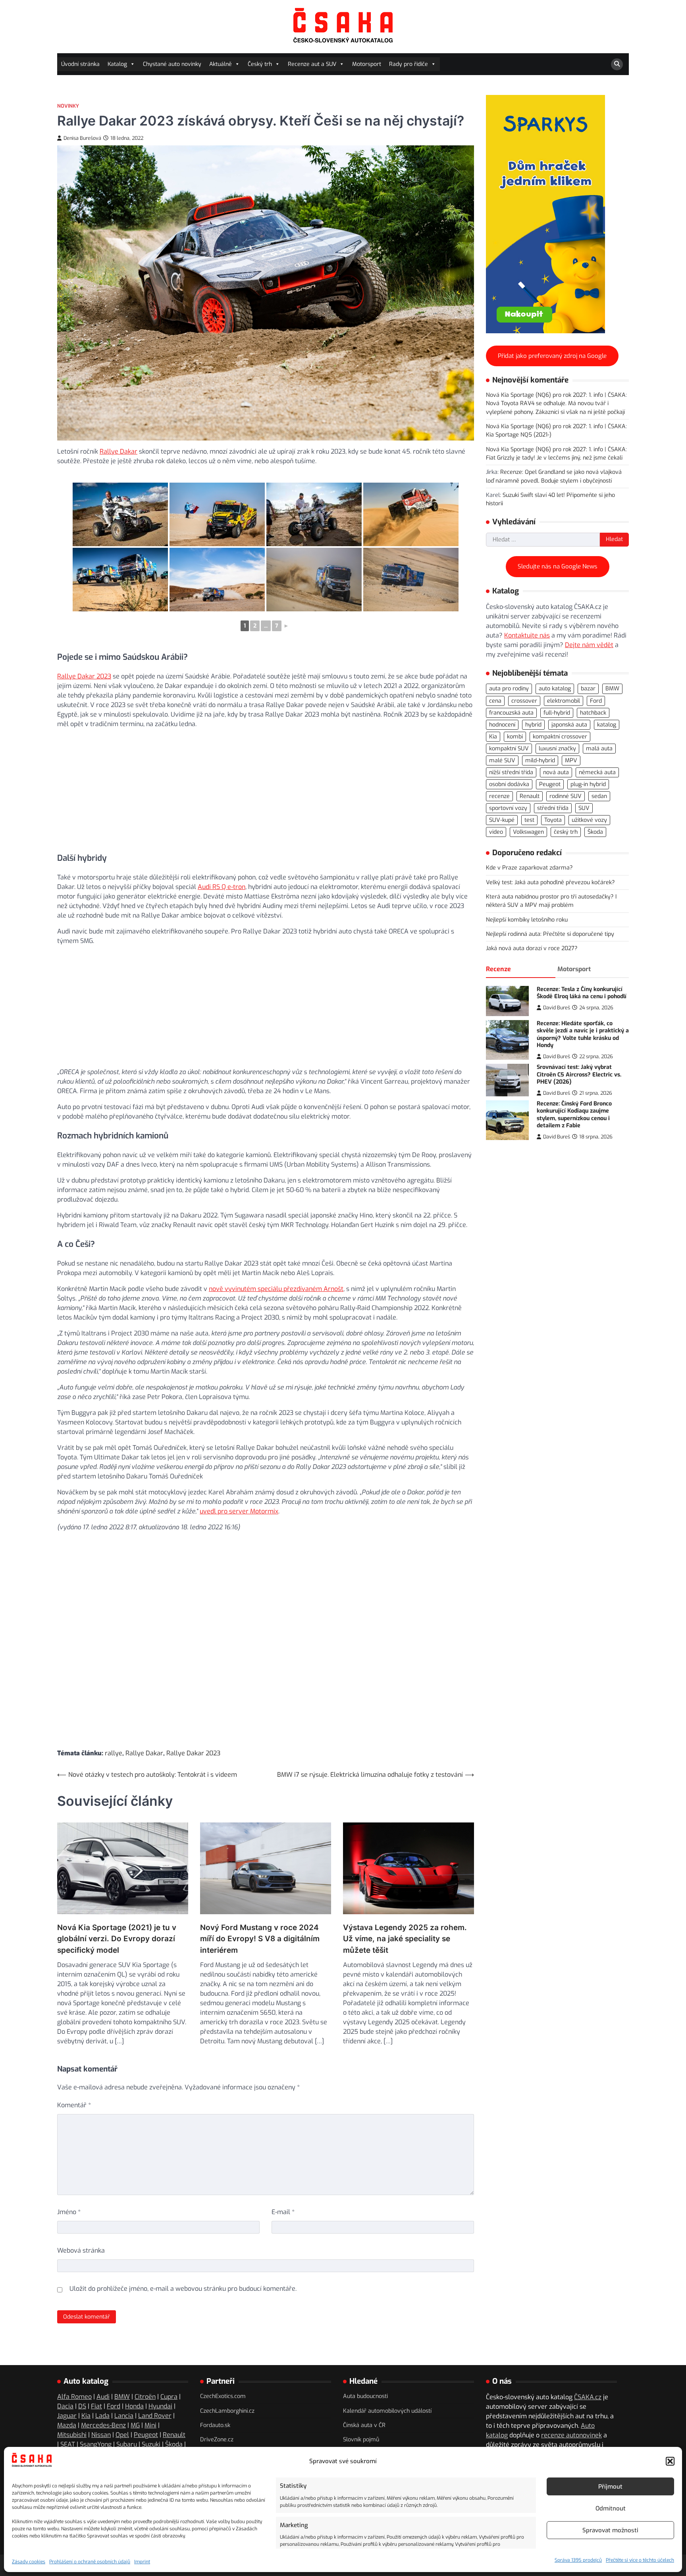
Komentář (74, 2105)
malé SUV (502, 760)
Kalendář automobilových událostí (387, 2411)
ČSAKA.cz (588, 2397)
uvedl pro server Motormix (239, 1511)
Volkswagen (528, 832)
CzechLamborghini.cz (227, 2411)
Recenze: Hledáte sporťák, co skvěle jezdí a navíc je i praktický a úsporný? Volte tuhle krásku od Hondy (583, 1035)
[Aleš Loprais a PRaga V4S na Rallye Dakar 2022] (411, 514)
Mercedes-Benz (103, 2425)
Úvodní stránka (80, 64)
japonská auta (569, 725)
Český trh (260, 64)
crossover (524, 701)
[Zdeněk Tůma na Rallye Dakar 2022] (120, 514)
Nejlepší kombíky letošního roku (527, 920)
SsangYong (96, 2444)
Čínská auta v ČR (364, 2425)
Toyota (553, 820)
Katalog (117, 64)
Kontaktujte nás (527, 635)
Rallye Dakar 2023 (84, 676)
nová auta (556, 772)
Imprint (142, 2562)
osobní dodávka (509, 784)
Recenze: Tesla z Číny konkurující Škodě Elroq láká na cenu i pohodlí (582, 993)
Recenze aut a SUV (312, 64)
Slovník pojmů (361, 2440)
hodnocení (502, 725)
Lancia (124, 2416)
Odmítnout (611, 2508)
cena (495, 701)
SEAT (68, 2444)
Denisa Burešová (82, 138)
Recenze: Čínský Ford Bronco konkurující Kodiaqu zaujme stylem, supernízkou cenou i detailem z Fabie (574, 1115)
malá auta (599, 749)
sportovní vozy (508, 809)
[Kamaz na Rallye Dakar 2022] (120, 580)
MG (135, 2425)
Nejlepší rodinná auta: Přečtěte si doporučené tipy (550, 934)
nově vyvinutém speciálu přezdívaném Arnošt (276, 1289)
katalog (607, 725)
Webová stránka (81, 2250)
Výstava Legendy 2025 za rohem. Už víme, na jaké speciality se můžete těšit (405, 1939)
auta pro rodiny (509, 689)
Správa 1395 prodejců (578, 2560)
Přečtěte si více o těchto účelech (640, 2560)
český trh (566, 832)
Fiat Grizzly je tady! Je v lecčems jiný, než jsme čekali (554, 458)
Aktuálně (221, 64)
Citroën (145, 2397)
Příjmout (610, 2487)
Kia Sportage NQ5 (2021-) (519, 435)
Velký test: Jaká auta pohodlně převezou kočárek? (550, 882)
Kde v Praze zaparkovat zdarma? (529, 868)
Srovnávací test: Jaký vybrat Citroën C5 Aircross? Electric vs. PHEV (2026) (579, 1074)
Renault (530, 796)
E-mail (283, 2212)
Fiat (96, 2406)
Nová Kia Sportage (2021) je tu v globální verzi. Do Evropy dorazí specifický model (117, 1939)
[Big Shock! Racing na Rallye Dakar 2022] (217, 514)
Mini (150, 2425)
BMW (612, 689)
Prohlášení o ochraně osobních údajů (90, 2562)
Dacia (65, 2406)
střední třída (553, 809)
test (529, 820)
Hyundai (160, 2406)
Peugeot (550, 784)
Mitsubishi (72, 2435)
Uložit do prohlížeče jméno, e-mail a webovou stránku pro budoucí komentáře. (183, 2289)
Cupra (169, 2397)
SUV (584, 809)
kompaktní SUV (509, 749)
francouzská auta (511, 713)
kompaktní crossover (560, 737)
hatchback (593, 713)
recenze (499, 796)
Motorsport (367, 64)
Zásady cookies (29, 2562)
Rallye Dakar (119, 451)
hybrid (533, 725)
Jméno (69, 2212)
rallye (114, 1753)
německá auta (597, 772)
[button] (670, 2461)
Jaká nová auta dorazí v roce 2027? (532, 949)
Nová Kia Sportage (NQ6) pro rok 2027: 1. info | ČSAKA (556, 395)
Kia (493, 737)
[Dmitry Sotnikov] (314, 580)
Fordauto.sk (215, 2425)
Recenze (498, 969)
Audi (103, 2397)
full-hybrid (557, 713)
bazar (588, 689)
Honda (134, 2406)
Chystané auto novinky (172, 64)
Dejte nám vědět (589, 645)
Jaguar (67, 2416)
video (496, 832)
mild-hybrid (540, 760)
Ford (596, 701)
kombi (515, 737)
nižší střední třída (511, 772)
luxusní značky (557, 749)
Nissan (101, 2435)
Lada (102, 2416)
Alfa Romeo (74, 2397)
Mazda (67, 2425)
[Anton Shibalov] (411, 580)
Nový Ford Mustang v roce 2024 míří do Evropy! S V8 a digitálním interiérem (260, 1939)
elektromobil (564, 701)
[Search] (617, 64)
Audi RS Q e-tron (222, 887)
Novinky (68, 106)
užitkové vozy (589, 820)
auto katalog (555, 689)
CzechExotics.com (223, 2396)
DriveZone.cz (217, 2440)
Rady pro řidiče (409, 64)
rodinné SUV (566, 796)
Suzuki (151, 2444)
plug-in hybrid (588, 784)
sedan (599, 796)
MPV (571, 760)
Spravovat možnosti (610, 2530)
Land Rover (155, 2416)
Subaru (127, 2444)
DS (82, 2406)
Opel (122, 2435)
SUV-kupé (502, 820)
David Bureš (557, 1008)
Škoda (595, 832)
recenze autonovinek (571, 2435)
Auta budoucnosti (365, 2396)
